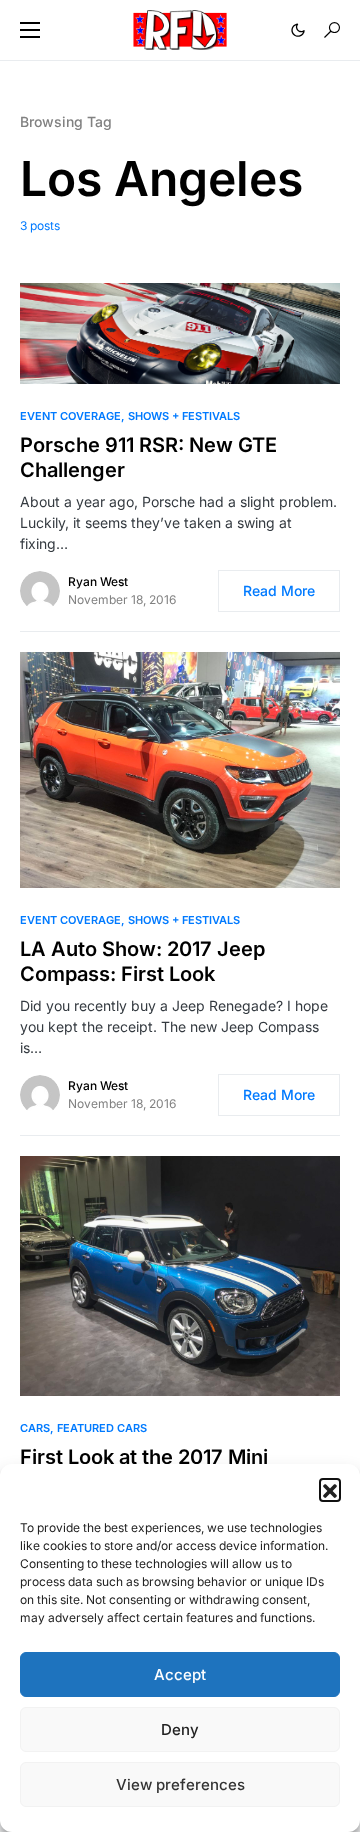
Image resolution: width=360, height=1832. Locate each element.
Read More (279, 590)
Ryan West (98, 581)
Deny (180, 1729)
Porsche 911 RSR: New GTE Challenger (148, 457)
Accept (180, 1674)
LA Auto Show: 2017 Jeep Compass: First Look (142, 961)
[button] (330, 1489)
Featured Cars (102, 1428)
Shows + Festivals (184, 416)
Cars (35, 1428)
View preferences (180, 1784)
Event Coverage (70, 416)
